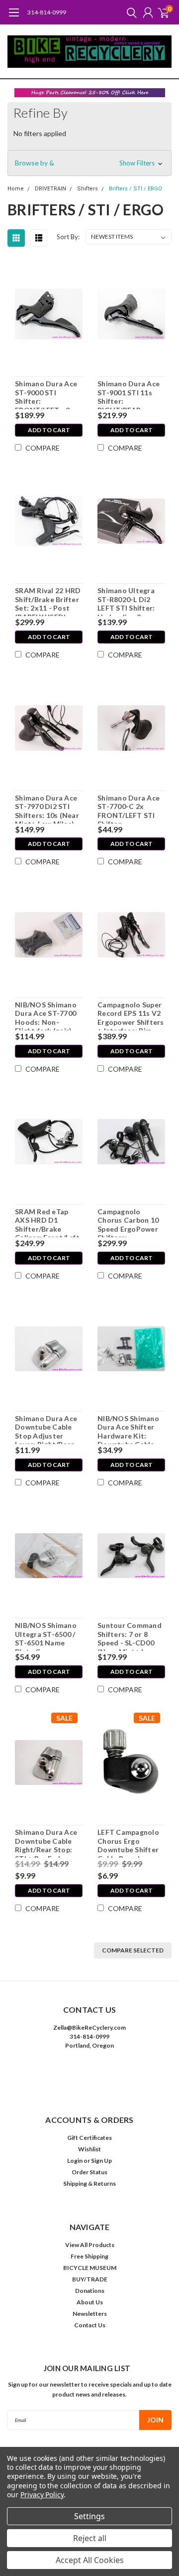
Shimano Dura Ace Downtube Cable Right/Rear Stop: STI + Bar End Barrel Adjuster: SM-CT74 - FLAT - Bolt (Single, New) (46, 1843)
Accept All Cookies (90, 2560)
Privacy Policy (42, 2495)
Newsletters (90, 2314)
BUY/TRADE (90, 2279)
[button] (90, 93)
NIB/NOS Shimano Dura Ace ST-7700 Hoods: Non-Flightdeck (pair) (46, 1015)
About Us (90, 2302)
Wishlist (89, 2149)
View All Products (90, 2245)
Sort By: (68, 237)
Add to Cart (49, 430)
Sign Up (101, 2161)
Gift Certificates (89, 2138)
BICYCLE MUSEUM (90, 2268)
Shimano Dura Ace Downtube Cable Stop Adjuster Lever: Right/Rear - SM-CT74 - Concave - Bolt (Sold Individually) (47, 1429)
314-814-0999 (47, 12)
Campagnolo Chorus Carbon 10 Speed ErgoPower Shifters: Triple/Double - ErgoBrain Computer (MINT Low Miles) (128, 1222)
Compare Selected (133, 1950)
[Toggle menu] (14, 17)
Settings (89, 2516)
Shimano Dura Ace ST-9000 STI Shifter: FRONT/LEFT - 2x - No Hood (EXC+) (47, 394)
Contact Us (90, 2325)
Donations (90, 2291)
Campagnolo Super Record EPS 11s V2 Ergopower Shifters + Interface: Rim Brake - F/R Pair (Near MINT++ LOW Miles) (131, 1015)
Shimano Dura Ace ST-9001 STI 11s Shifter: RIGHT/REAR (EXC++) (129, 394)
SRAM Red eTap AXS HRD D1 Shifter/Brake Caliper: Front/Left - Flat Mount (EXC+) (47, 1222)
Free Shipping (89, 2256)
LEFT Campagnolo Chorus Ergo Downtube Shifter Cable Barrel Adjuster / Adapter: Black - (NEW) (131, 1843)
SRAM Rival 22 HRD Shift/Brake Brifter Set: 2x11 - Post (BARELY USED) (48, 601)
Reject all (90, 2538)
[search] (129, 12)
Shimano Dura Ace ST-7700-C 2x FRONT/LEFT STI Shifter (129, 808)
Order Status (89, 2172)
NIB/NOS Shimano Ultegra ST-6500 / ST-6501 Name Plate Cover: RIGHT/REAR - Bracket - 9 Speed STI (46, 1636)
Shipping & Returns (89, 2183)
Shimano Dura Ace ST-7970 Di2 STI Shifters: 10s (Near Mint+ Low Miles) (47, 808)
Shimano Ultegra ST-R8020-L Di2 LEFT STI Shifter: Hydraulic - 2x (126, 601)
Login (75, 2161)
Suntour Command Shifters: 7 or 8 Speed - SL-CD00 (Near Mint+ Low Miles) (130, 1636)
